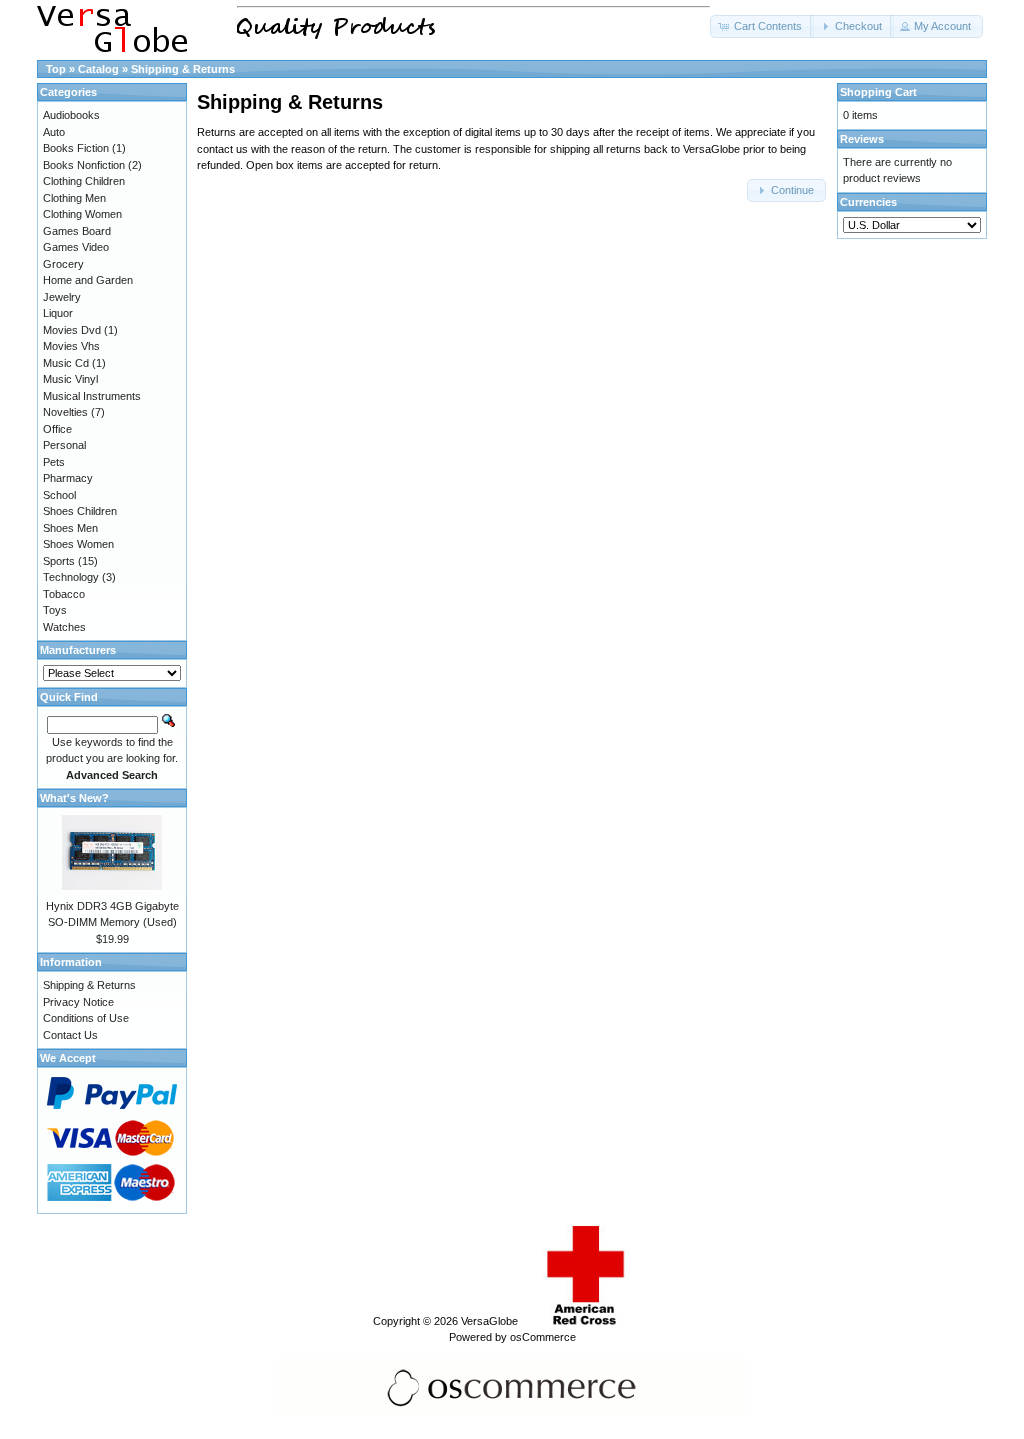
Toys (55, 610)
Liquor (58, 313)
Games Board (77, 231)
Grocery (63, 264)
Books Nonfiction (84, 165)
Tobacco (64, 594)
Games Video (76, 247)
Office (57, 429)
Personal (64, 445)
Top (56, 69)
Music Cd (66, 363)
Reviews (862, 139)
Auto (54, 132)
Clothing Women (82, 214)
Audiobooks (71, 115)
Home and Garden (88, 280)
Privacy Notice (78, 1002)
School (59, 495)
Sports (59, 561)
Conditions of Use (86, 1018)
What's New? (74, 798)
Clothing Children (84, 181)
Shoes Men (70, 528)
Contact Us (70, 1035)
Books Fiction (76, 148)
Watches (64, 627)
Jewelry (62, 297)
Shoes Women (78, 544)
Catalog (98, 69)
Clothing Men (74, 198)
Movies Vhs (71, 346)
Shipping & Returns (183, 69)
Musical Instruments (92, 396)
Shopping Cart (878, 92)
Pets (54, 462)
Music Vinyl (70, 379)
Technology (71, 577)
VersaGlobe (489, 1321)
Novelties (65, 412)
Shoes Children (80, 511)
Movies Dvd (72, 330)
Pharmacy (68, 478)
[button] (762, 26)
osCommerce (543, 1337)
